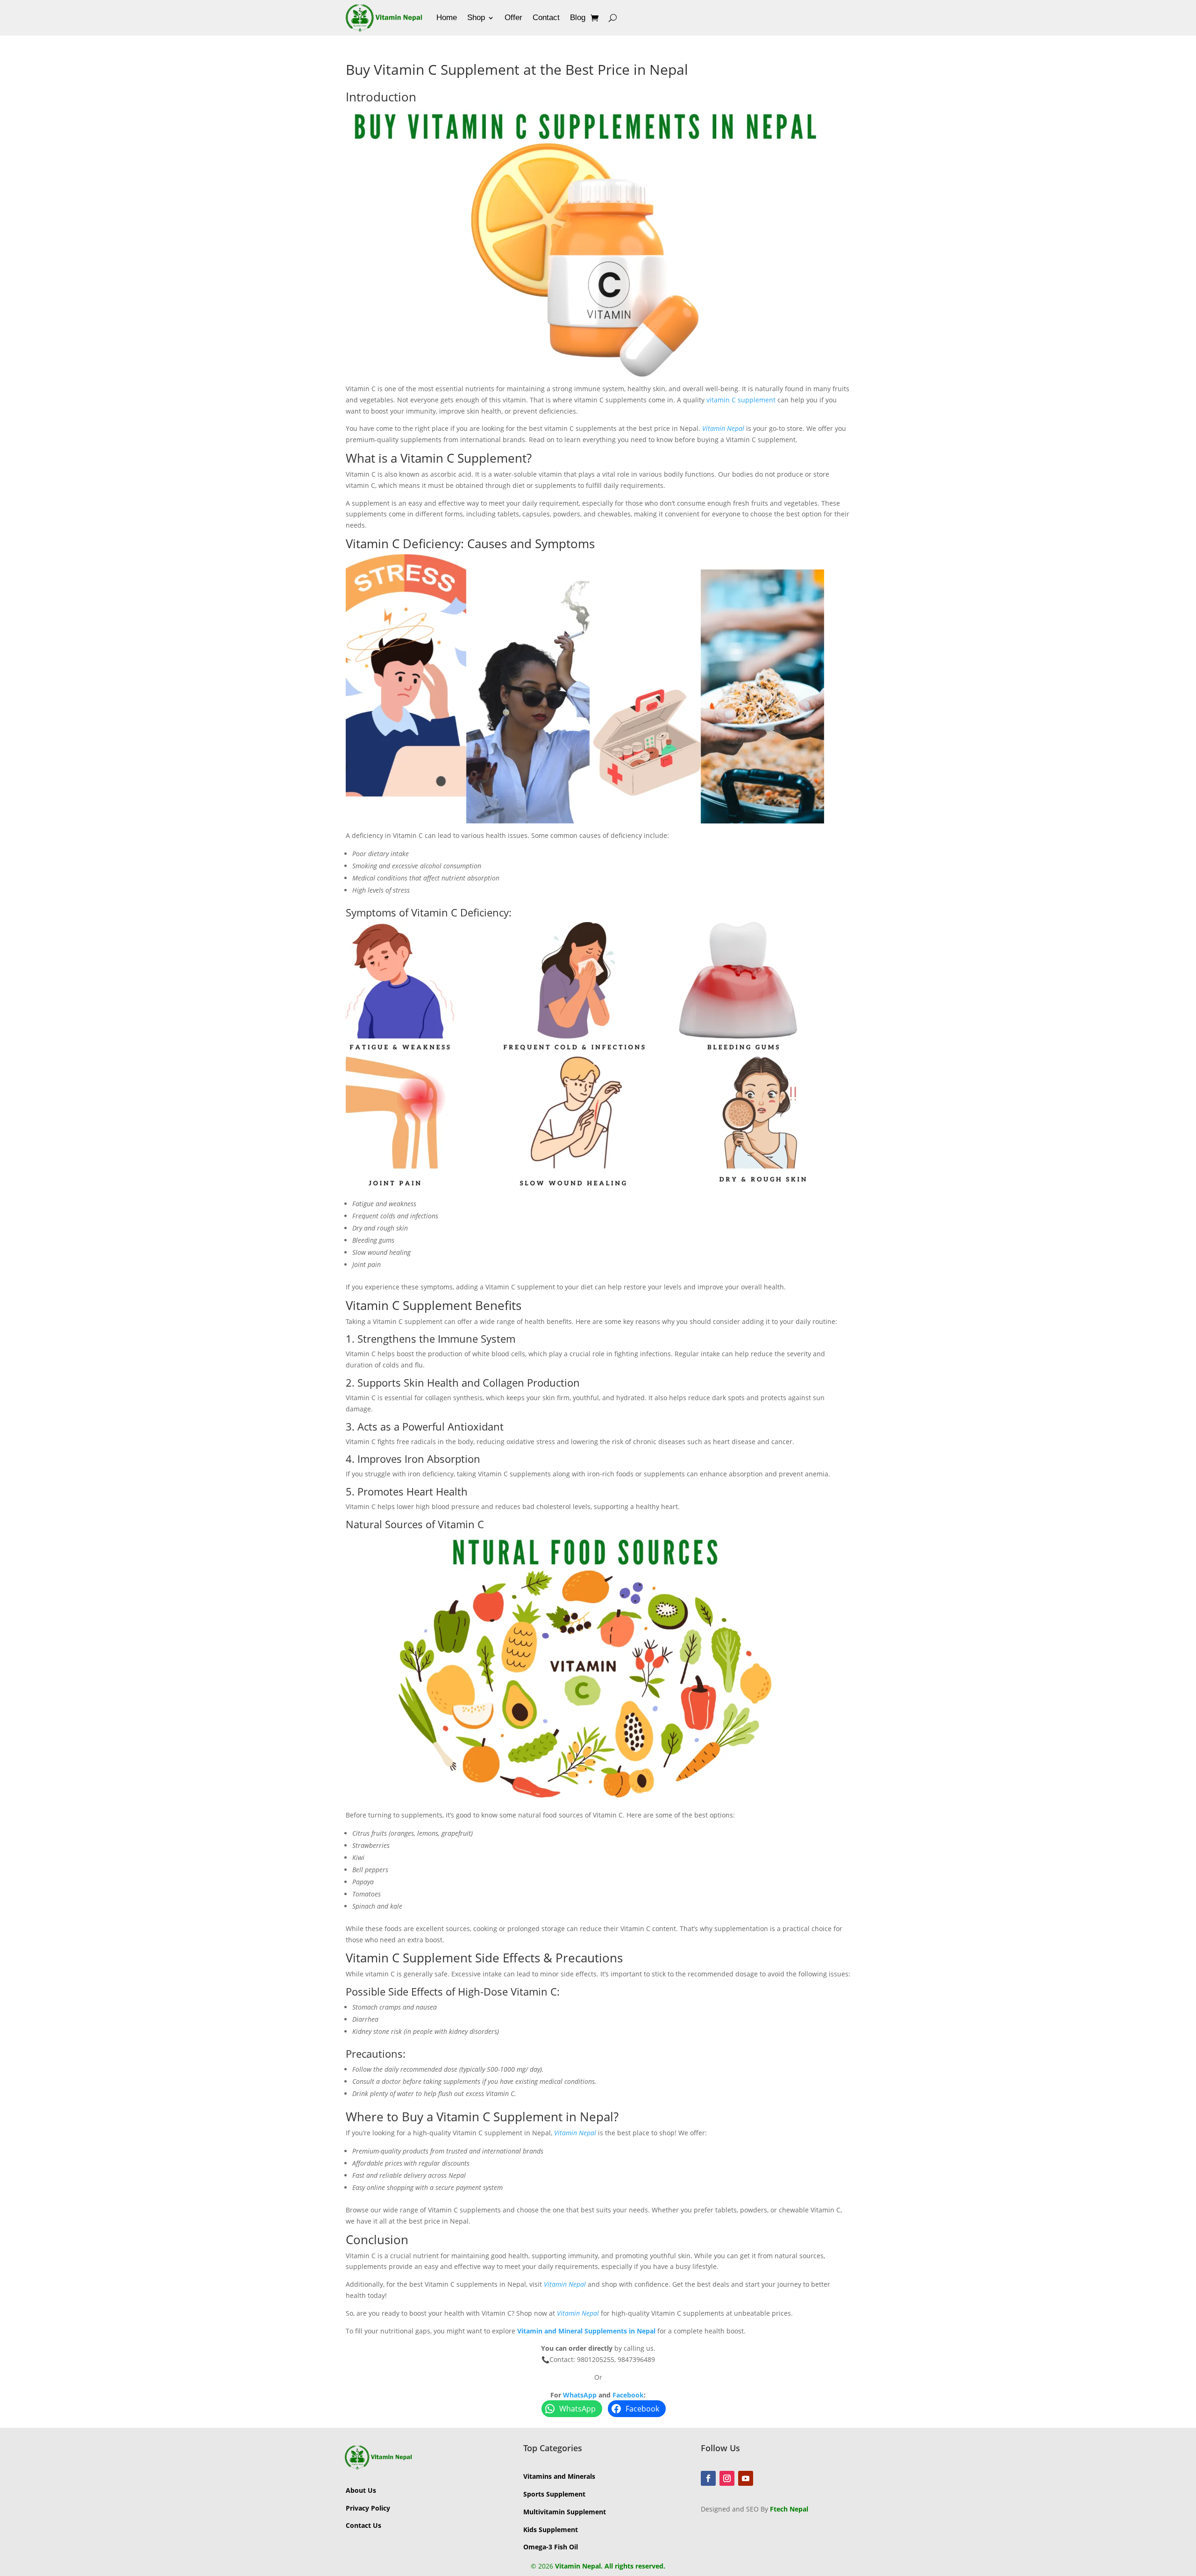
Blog (578, 18)
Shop (476, 18)
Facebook (628, 2395)
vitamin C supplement (741, 400)
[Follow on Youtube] (746, 2478)
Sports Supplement (554, 2494)
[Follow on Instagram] (727, 2478)
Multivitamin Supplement (565, 2512)
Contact (546, 18)
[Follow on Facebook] (708, 2478)
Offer (513, 18)
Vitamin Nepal (723, 428)
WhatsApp (580, 2395)
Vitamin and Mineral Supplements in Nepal (586, 2331)
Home (447, 18)
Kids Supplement (551, 2529)
